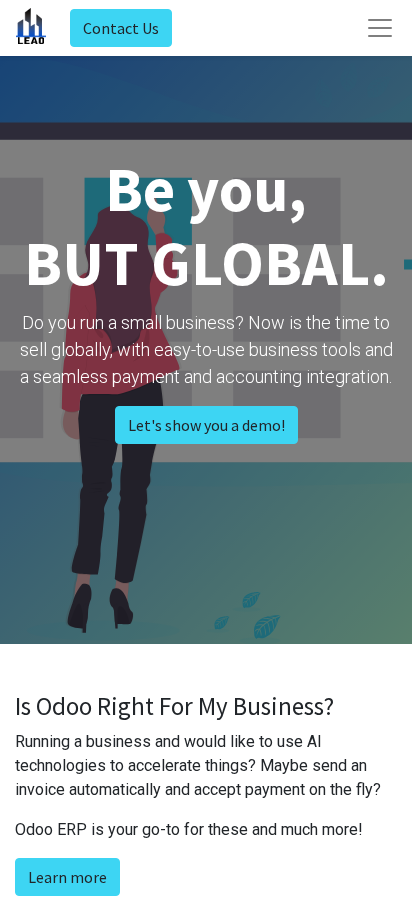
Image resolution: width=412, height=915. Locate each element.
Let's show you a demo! (206, 425)
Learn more (67, 877)
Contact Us (121, 28)
